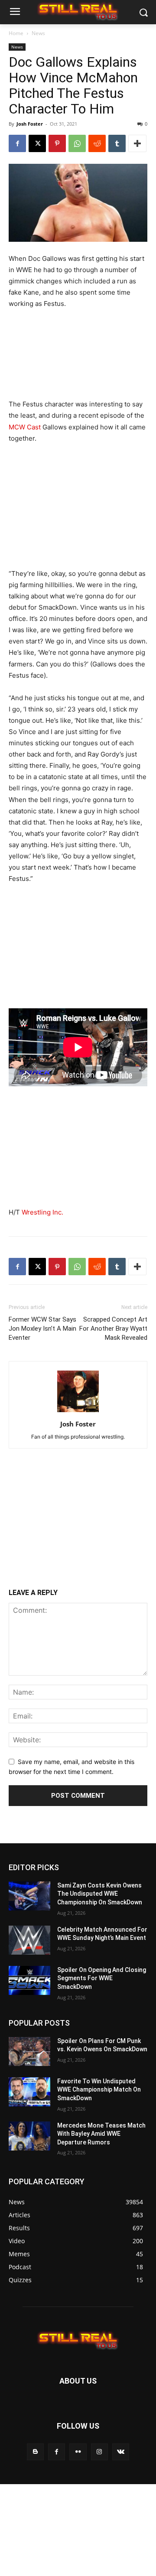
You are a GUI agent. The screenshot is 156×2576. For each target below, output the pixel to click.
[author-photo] (78, 1412)
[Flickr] (78, 2452)
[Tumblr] (117, 143)
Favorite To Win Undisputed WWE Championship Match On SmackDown (99, 2090)
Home (16, 33)
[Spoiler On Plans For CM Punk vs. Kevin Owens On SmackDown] (29, 2051)
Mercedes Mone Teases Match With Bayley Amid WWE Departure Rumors (101, 2134)
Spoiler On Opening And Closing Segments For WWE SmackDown (102, 1978)
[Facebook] (17, 143)
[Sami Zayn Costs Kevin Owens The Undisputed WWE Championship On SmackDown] (29, 1896)
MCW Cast (25, 427)
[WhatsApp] (77, 143)
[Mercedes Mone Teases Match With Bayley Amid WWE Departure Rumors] (29, 2136)
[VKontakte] (121, 2452)
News (38, 33)
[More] (137, 143)
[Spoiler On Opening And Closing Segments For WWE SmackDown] (29, 1980)
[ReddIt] (97, 143)
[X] (37, 143)
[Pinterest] (57, 143)
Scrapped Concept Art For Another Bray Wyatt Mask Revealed (113, 1329)
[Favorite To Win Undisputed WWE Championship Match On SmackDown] (29, 2092)
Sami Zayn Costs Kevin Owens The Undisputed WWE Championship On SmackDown (100, 1894)
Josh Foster (30, 124)
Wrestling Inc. (42, 1212)
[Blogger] (35, 2452)
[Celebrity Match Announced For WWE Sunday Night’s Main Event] (29, 1940)
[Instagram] (99, 2452)
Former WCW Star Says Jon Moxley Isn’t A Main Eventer (42, 1329)
